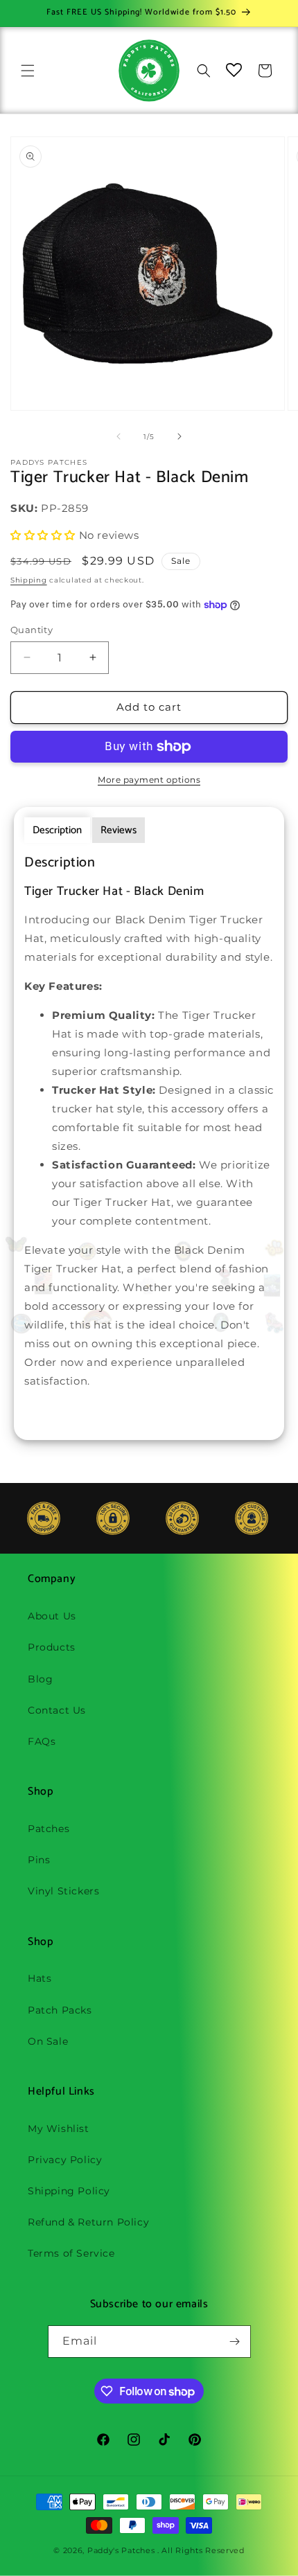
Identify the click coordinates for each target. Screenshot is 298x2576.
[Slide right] (179, 436)
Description (57, 830)
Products (52, 1647)
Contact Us (57, 1710)
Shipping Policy (69, 2191)
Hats (40, 1978)
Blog (40, 1679)
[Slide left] (119, 436)
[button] (28, 71)
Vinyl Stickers (63, 1891)
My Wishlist (59, 2129)
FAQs (42, 1741)
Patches (49, 1829)
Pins (39, 1860)
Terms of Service (71, 2253)
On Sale (48, 2041)
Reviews (119, 830)
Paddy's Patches (121, 2550)
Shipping (29, 580)
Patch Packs (60, 2010)
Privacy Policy (65, 2160)
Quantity (32, 630)
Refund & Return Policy (88, 2222)
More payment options (149, 780)
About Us (52, 1616)
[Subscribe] (235, 2342)
